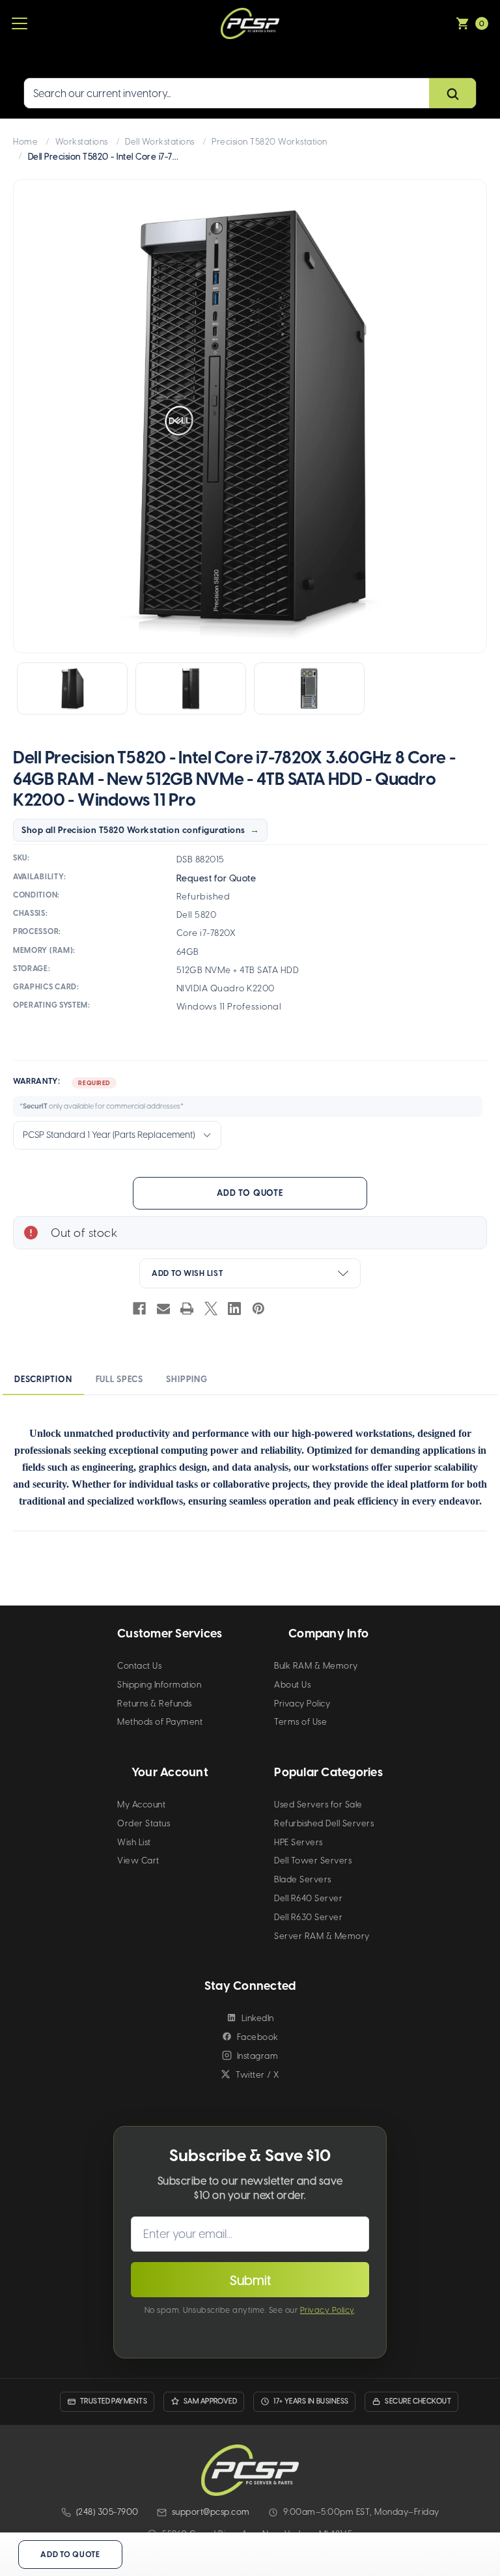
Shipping (187, 1379)
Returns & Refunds (155, 1704)
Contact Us (139, 1666)
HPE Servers (299, 1842)
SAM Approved (210, 2401)
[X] (211, 1309)
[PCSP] (250, 2470)
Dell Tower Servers (313, 1861)
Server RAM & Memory (322, 1936)
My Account (141, 1805)
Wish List (134, 1842)
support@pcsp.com (211, 2512)
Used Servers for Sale (318, 1805)
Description (43, 1379)
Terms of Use (300, 1722)
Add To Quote (250, 1193)
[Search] (452, 94)
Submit (250, 2280)
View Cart (138, 1861)
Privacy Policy (302, 1704)
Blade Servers (303, 1879)
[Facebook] (139, 1309)
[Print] (187, 1309)
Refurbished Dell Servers (324, 1823)
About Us (292, 1685)
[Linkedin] (234, 1309)
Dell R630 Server (308, 1917)
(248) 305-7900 (107, 2512)
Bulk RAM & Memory (316, 1666)
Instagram (258, 2056)
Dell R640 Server (308, 1898)
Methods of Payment (160, 1722)
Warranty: (98, 1094)
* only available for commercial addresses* (102, 1106)
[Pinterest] (258, 1309)
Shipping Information (159, 1685)
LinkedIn (258, 2018)
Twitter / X (257, 2075)
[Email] (163, 1309)
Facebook (258, 2037)
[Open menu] (20, 23)
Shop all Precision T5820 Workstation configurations (133, 830)
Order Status (144, 1823)
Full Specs (119, 1379)
